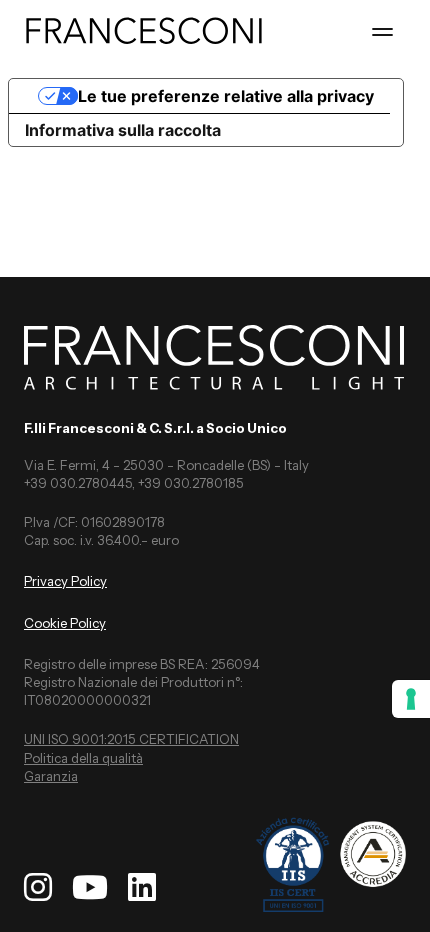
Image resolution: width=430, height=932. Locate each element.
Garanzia (51, 776)
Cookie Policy (65, 623)
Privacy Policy (65, 581)
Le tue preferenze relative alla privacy (226, 96)
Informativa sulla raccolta (123, 130)
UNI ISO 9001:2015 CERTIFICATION (131, 739)
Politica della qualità (83, 758)
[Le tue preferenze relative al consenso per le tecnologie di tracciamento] (411, 699)
